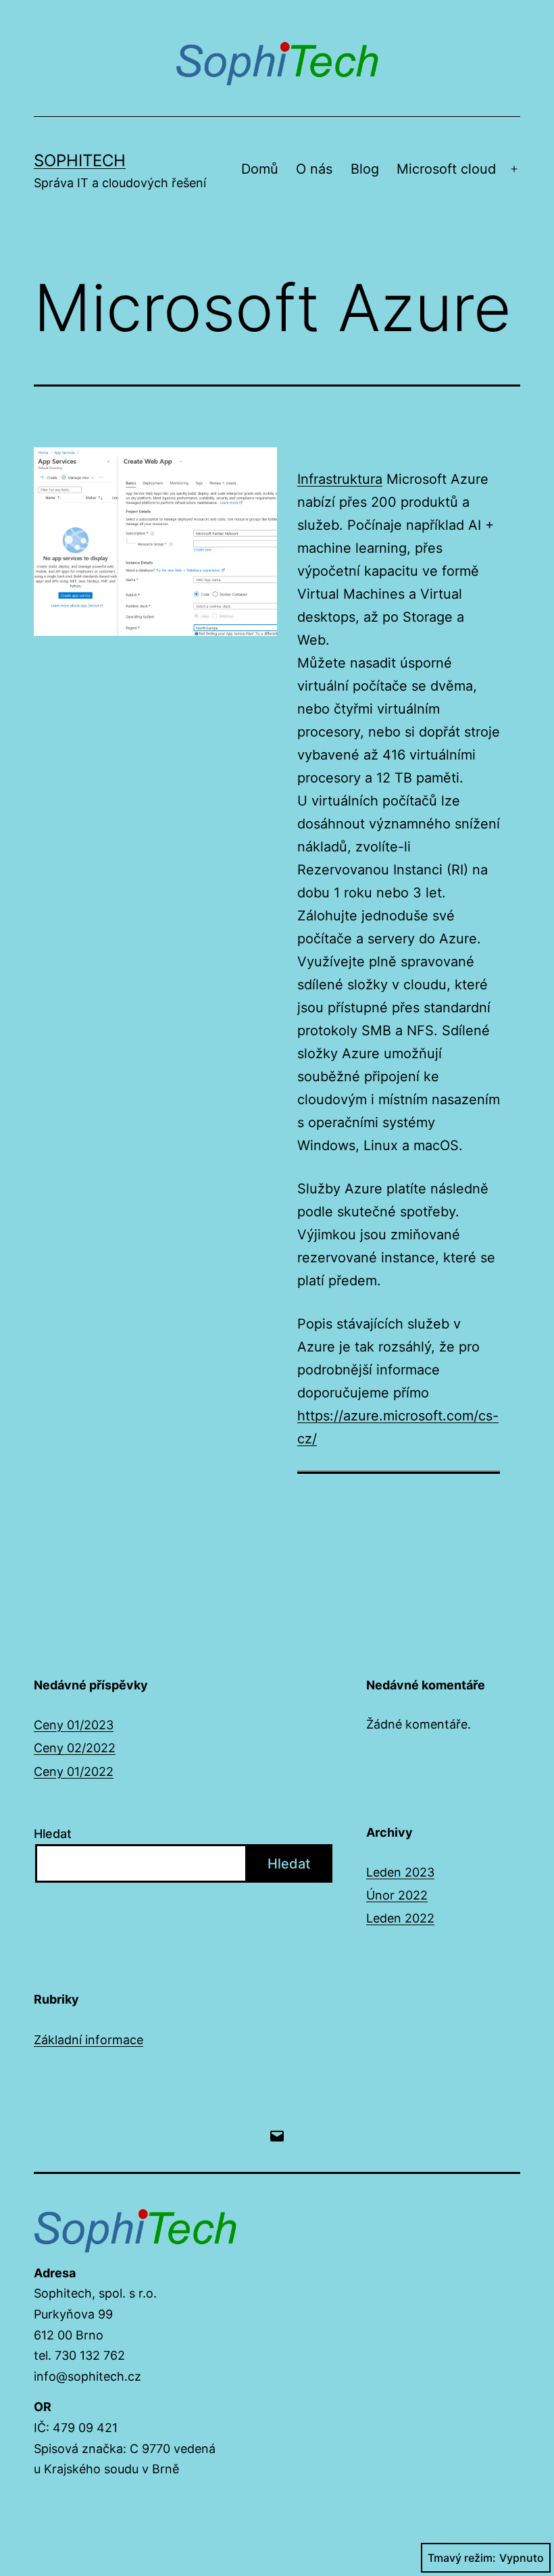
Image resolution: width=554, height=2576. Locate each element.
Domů (260, 169)
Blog (365, 169)
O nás (314, 169)
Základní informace (89, 2040)
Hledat (53, 1834)
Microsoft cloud (446, 169)
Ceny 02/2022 (75, 1748)
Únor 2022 (397, 1895)
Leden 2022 (400, 1918)
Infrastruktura (340, 479)
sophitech (80, 160)
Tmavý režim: (462, 2558)
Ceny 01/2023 (74, 1725)
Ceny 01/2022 (74, 1772)
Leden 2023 (400, 1872)
